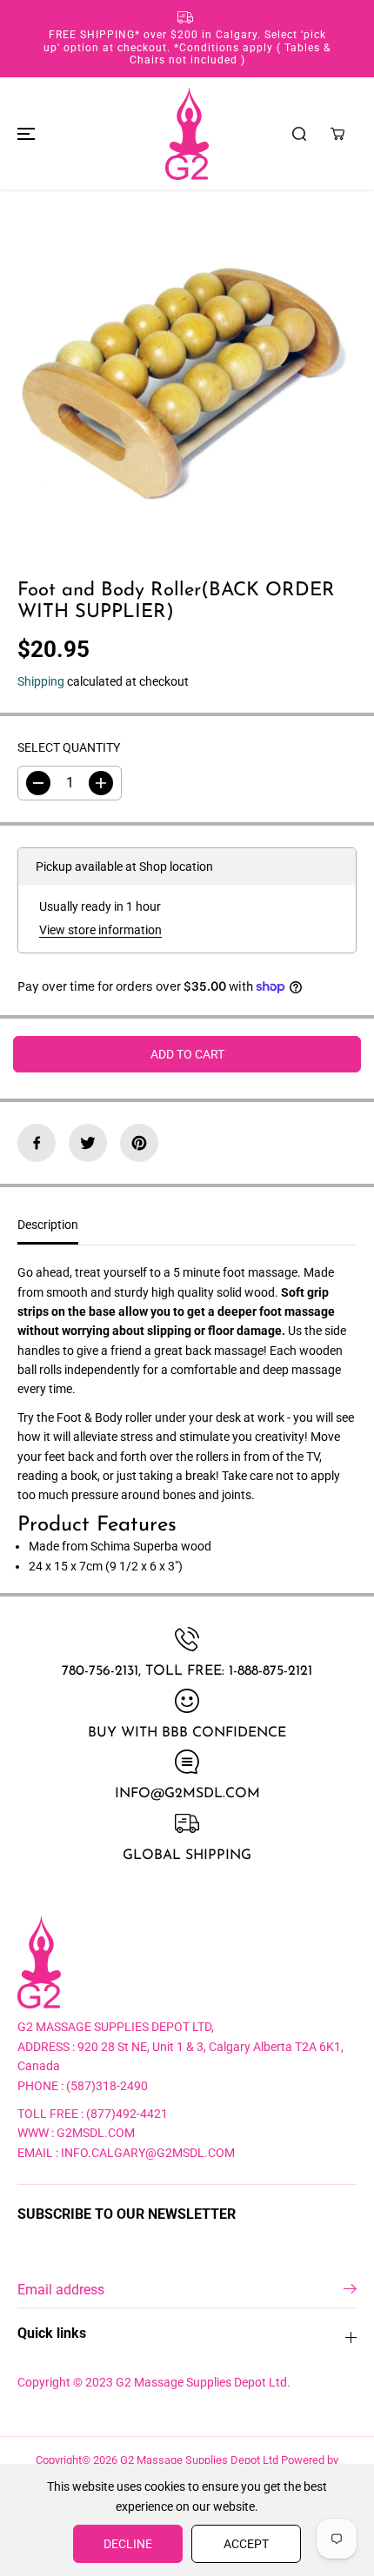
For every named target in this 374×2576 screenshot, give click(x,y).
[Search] (299, 134)
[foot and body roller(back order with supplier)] (187, 372)
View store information (100, 930)
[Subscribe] (350, 2292)
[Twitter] (88, 1143)
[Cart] (337, 134)
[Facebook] (37, 1143)
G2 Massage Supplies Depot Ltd (199, 2460)
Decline (128, 2544)
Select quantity (69, 747)
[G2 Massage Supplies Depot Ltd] (187, 133)
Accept (246, 2544)
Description (48, 1225)
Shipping (41, 681)
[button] (23, 133)
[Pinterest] (139, 1143)
